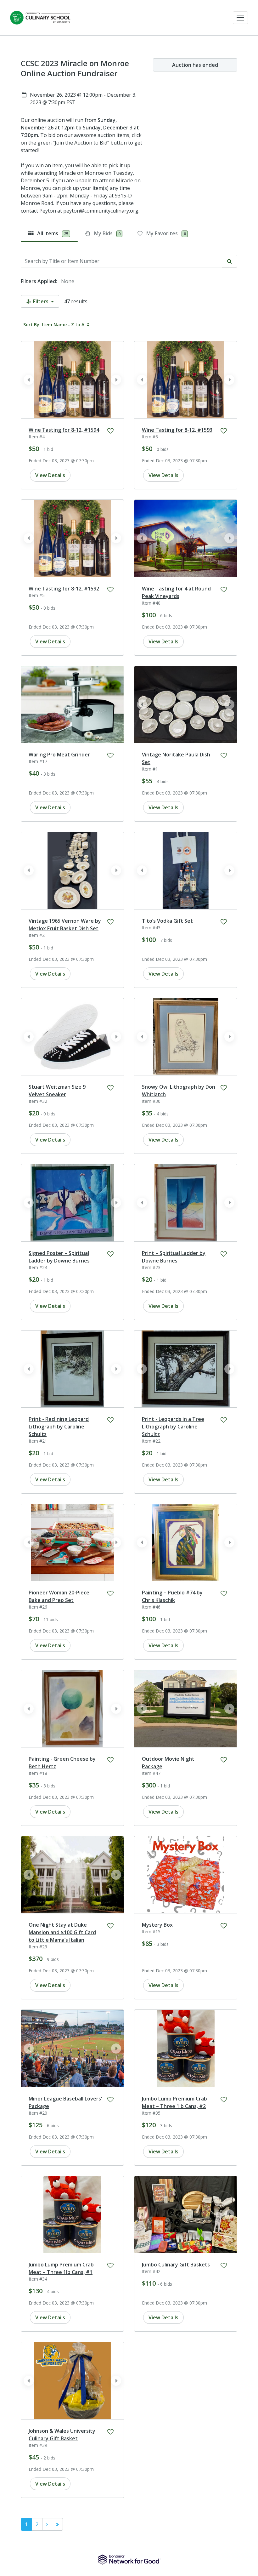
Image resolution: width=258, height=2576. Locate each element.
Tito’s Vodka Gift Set (167, 921)
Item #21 (38, 1441)
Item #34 (38, 2279)
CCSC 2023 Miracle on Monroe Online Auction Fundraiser (75, 68)
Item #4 (37, 437)
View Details (50, 475)
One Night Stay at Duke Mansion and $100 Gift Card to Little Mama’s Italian (62, 1932)
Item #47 (151, 1773)
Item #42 (151, 2271)
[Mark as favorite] (110, 431)
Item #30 (151, 1101)
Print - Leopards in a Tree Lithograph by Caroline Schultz (173, 1427)
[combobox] (121, 261)
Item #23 (151, 1267)
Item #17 (38, 761)
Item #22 (151, 1441)
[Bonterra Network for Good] (129, 2560)
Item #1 (150, 769)
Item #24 (38, 1267)
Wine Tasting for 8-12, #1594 (64, 430)
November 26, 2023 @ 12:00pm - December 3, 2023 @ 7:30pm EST (83, 99)
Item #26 (38, 1607)
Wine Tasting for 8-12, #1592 (64, 589)
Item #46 (151, 1607)
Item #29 (38, 1947)
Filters (41, 301)
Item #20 (38, 2113)
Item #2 (37, 935)
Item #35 (151, 2113)
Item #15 (151, 1932)
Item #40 (151, 603)
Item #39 (38, 2445)
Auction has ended (195, 65)
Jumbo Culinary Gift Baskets (176, 2265)
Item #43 (151, 928)
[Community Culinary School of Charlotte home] (40, 18)
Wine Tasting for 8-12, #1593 (177, 430)
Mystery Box (157, 1925)
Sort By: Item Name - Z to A (54, 325)
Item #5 (37, 595)
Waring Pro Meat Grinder (59, 755)
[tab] (49, 233)
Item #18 (38, 1773)
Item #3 (150, 437)
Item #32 (38, 1101)
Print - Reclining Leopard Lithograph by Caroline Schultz (59, 1427)
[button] (240, 18)
